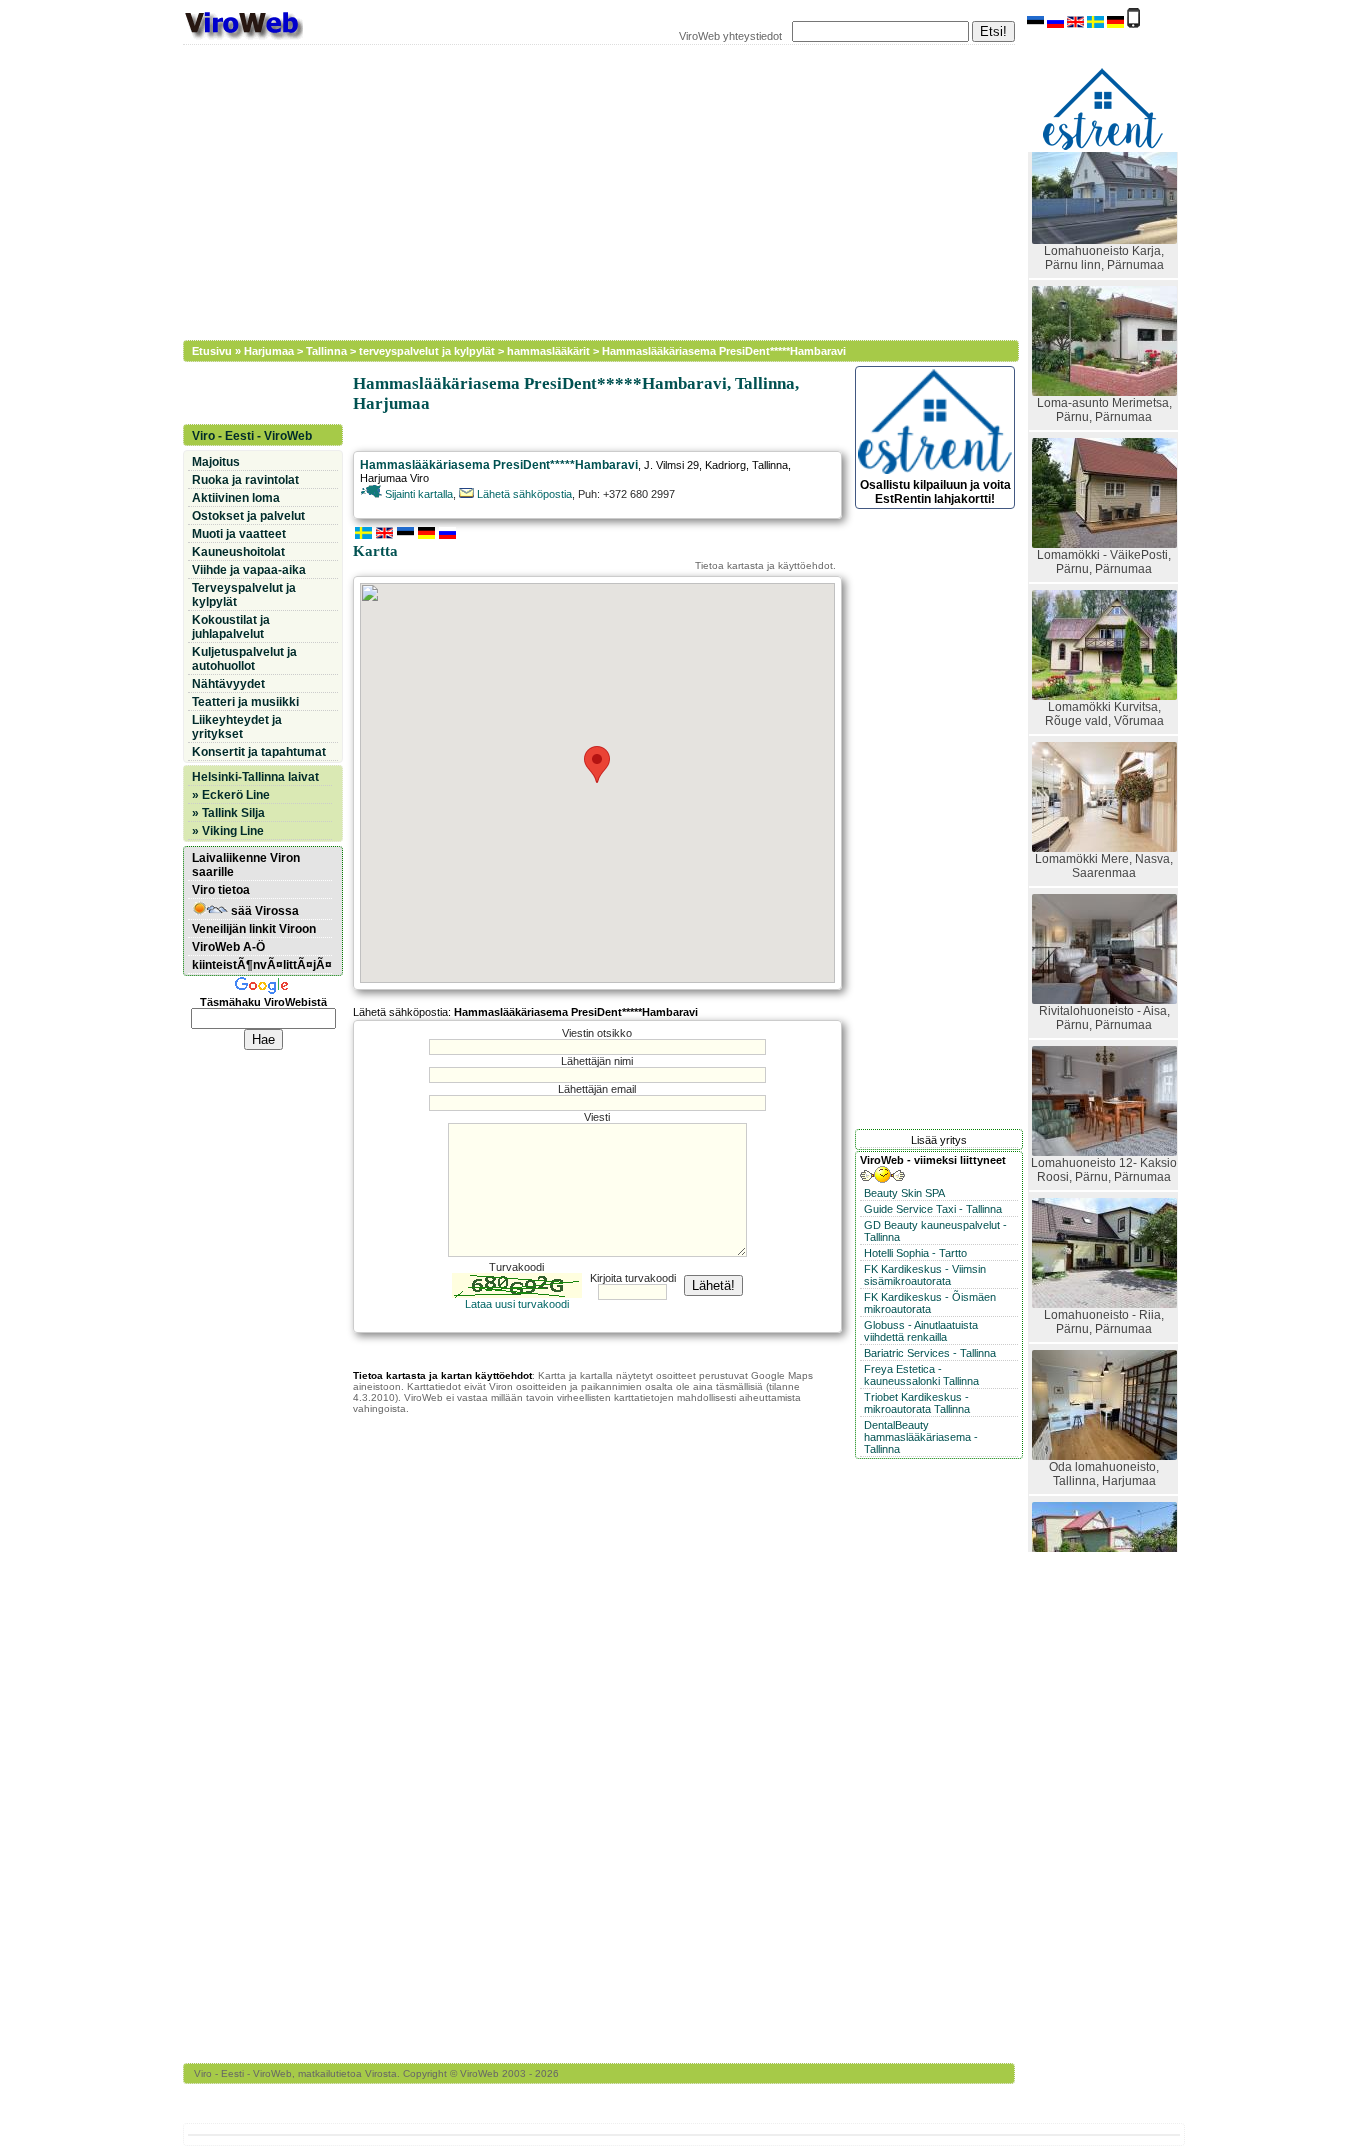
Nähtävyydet (228, 684)
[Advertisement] (588, 190)
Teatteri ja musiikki (245, 702)
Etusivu (212, 351)
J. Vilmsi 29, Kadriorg (695, 465)
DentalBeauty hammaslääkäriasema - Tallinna (921, 1437)
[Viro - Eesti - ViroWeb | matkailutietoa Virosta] (243, 38)
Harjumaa (269, 351)
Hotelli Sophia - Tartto (915, 1253)
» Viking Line (228, 831)
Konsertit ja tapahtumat (259, 752)
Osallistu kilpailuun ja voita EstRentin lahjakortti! (935, 492)
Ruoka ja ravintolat (245, 480)
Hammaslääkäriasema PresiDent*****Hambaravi (724, 351)
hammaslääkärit (548, 351)
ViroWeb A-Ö (228, 947)
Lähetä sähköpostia (523, 494)
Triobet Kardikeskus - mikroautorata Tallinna (917, 1403)
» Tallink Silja (228, 813)
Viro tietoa (221, 890)
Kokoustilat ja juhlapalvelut (231, 627)
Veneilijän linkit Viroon (254, 929)
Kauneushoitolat (238, 552)
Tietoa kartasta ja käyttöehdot (764, 565)
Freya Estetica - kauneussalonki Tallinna (921, 1375)
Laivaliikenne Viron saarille (246, 865)
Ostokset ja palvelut (248, 516)
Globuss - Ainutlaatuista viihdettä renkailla (921, 1331)
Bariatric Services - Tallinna (930, 1353)
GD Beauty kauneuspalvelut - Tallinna (935, 1231)
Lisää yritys (939, 1140)
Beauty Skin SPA (904, 1193)
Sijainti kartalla (417, 494)
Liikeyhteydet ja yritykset (237, 727)
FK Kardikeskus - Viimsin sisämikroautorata (925, 1275)
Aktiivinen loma (236, 498)
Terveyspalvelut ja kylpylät (244, 595)
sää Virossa (263, 911)
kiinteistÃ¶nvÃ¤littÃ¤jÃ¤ (262, 965)
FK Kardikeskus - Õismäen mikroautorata (930, 1303)
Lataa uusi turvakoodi (517, 1304)
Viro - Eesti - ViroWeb (252, 436)
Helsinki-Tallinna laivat (255, 777)
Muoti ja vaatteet (239, 534)
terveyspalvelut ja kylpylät (427, 351)
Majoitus (216, 462)
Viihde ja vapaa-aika (249, 570)
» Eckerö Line (231, 795)
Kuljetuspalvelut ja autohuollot (244, 659)
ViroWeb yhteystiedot (730, 36)
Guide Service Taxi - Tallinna (933, 1209)
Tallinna (326, 351)
